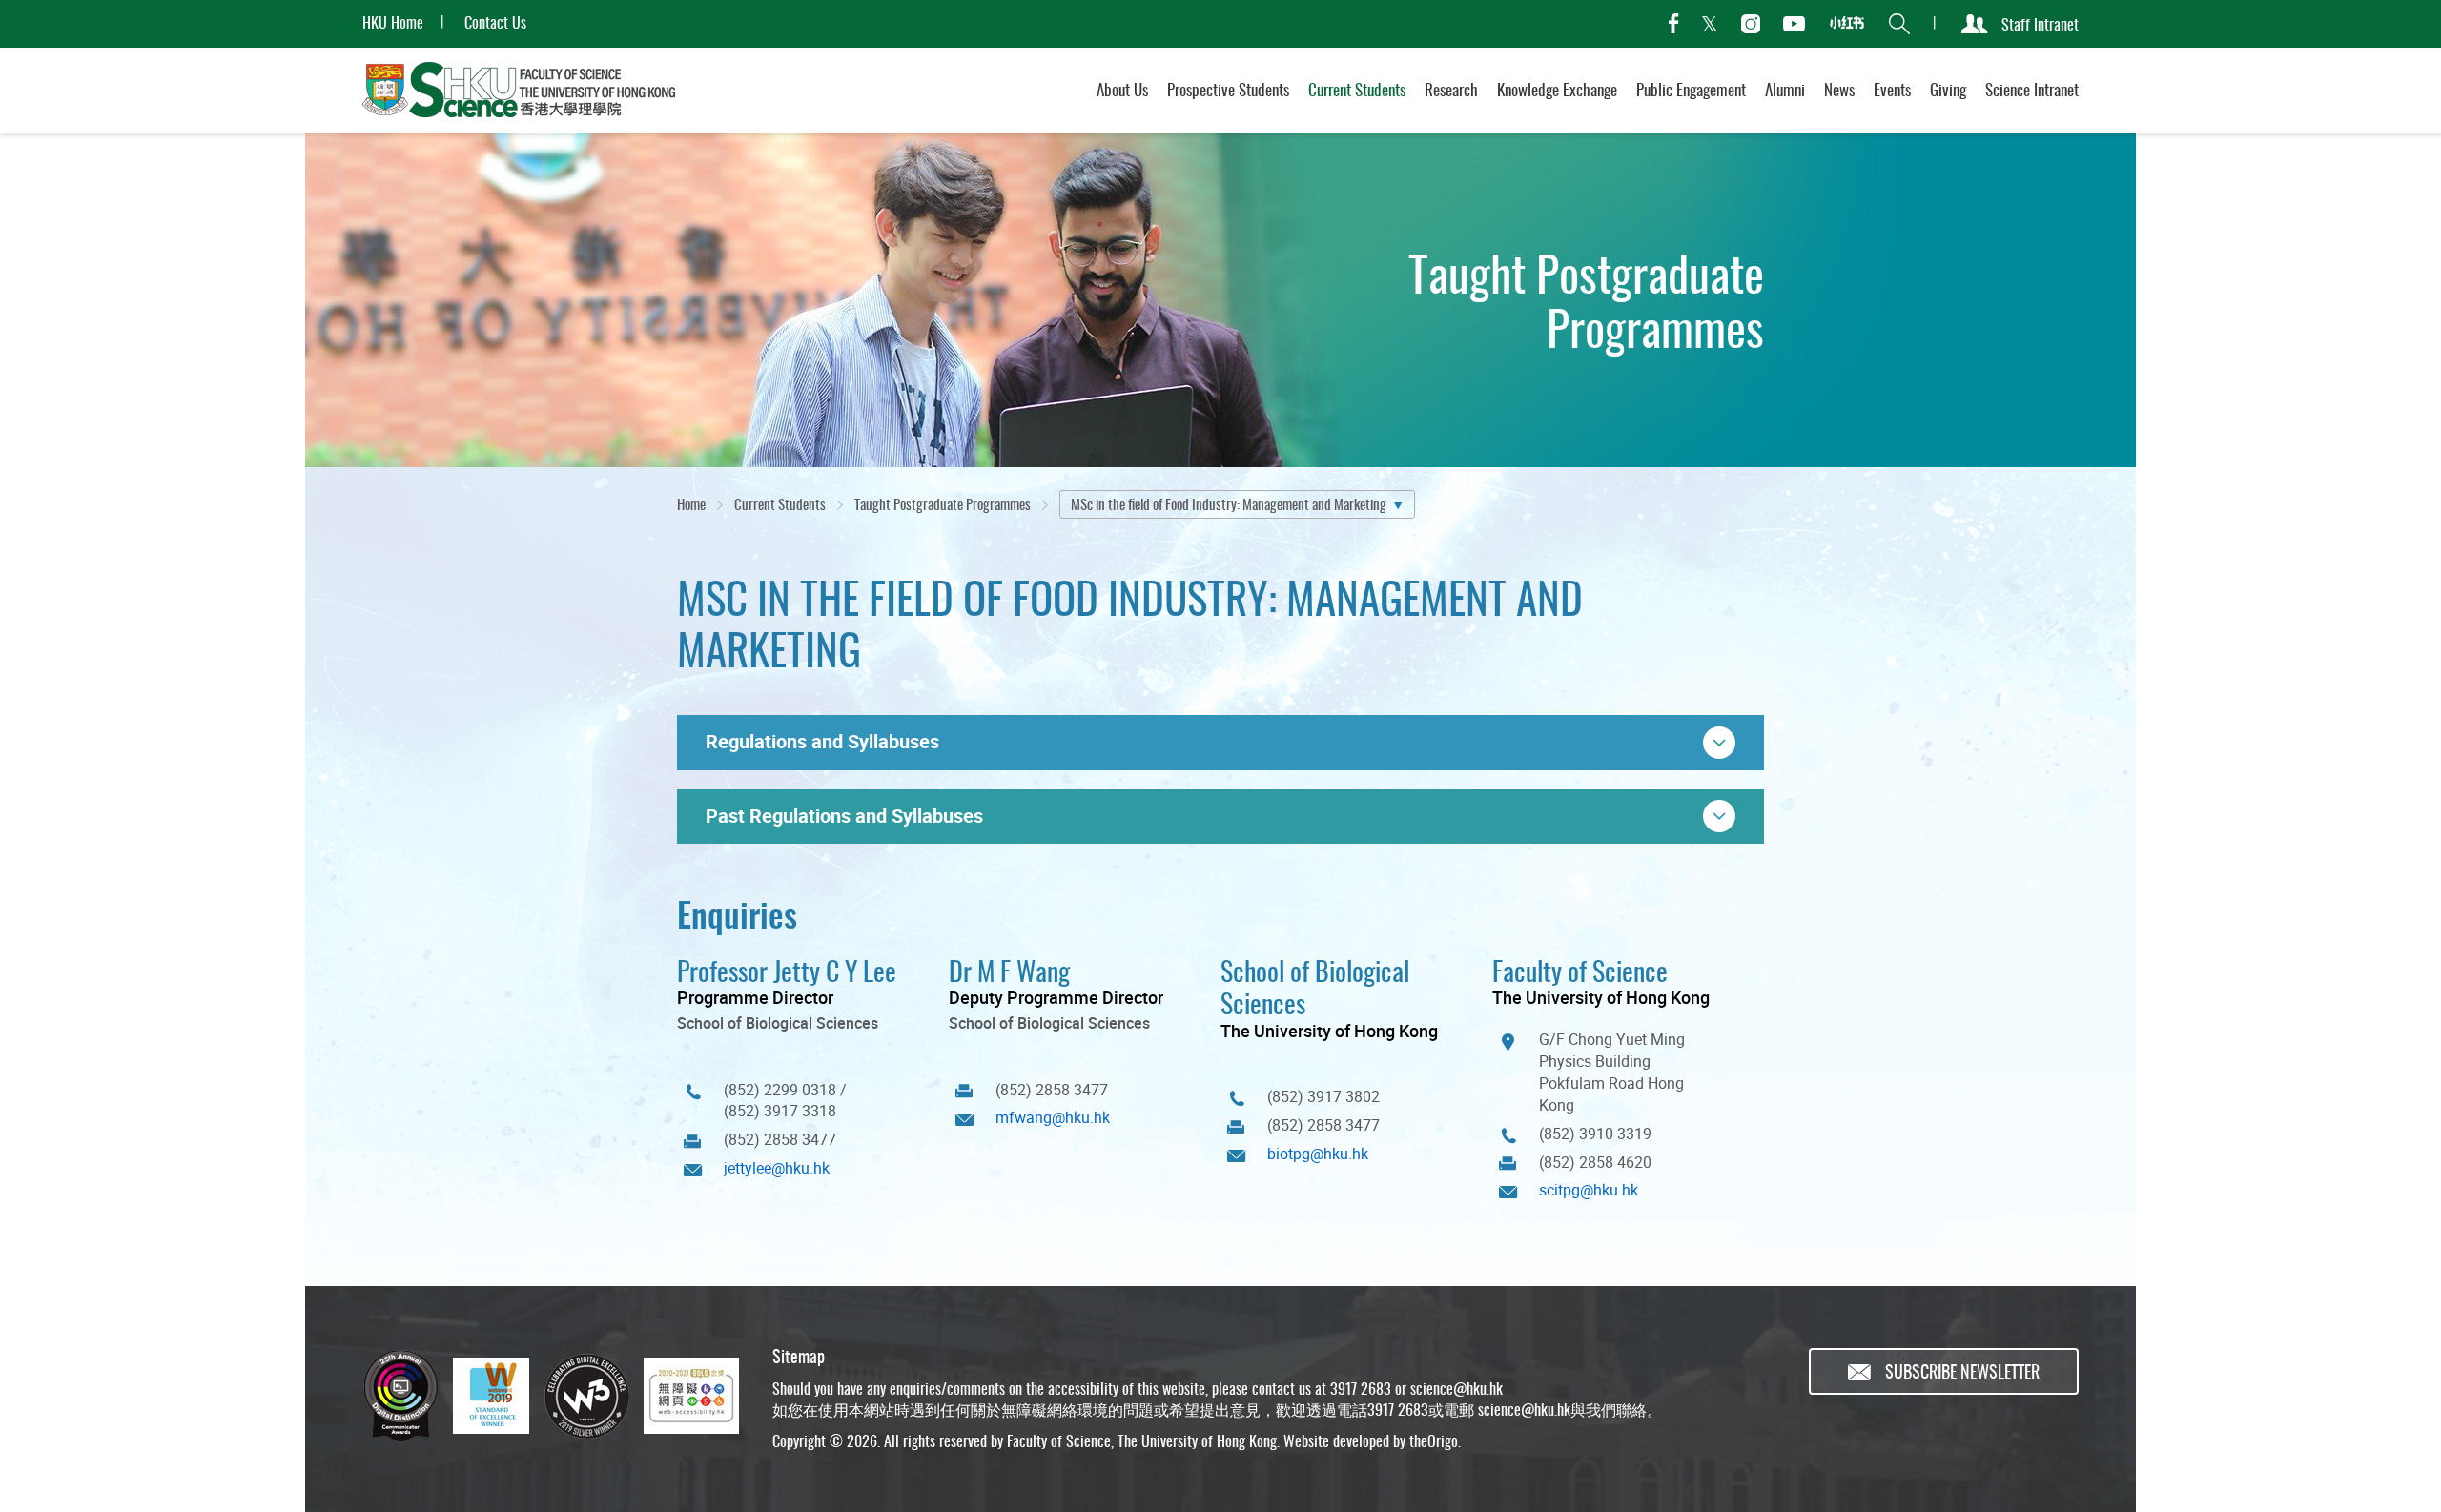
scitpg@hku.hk (1589, 1190)
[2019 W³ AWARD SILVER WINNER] (586, 1396)
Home (691, 503)
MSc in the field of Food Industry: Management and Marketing (1229, 503)
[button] (1220, 743)
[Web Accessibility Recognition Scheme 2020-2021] (691, 1396)
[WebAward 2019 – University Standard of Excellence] (491, 1396)
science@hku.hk (1456, 1388)
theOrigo (1434, 1440)
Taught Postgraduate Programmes (943, 503)
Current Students (780, 503)
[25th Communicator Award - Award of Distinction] (400, 1396)
